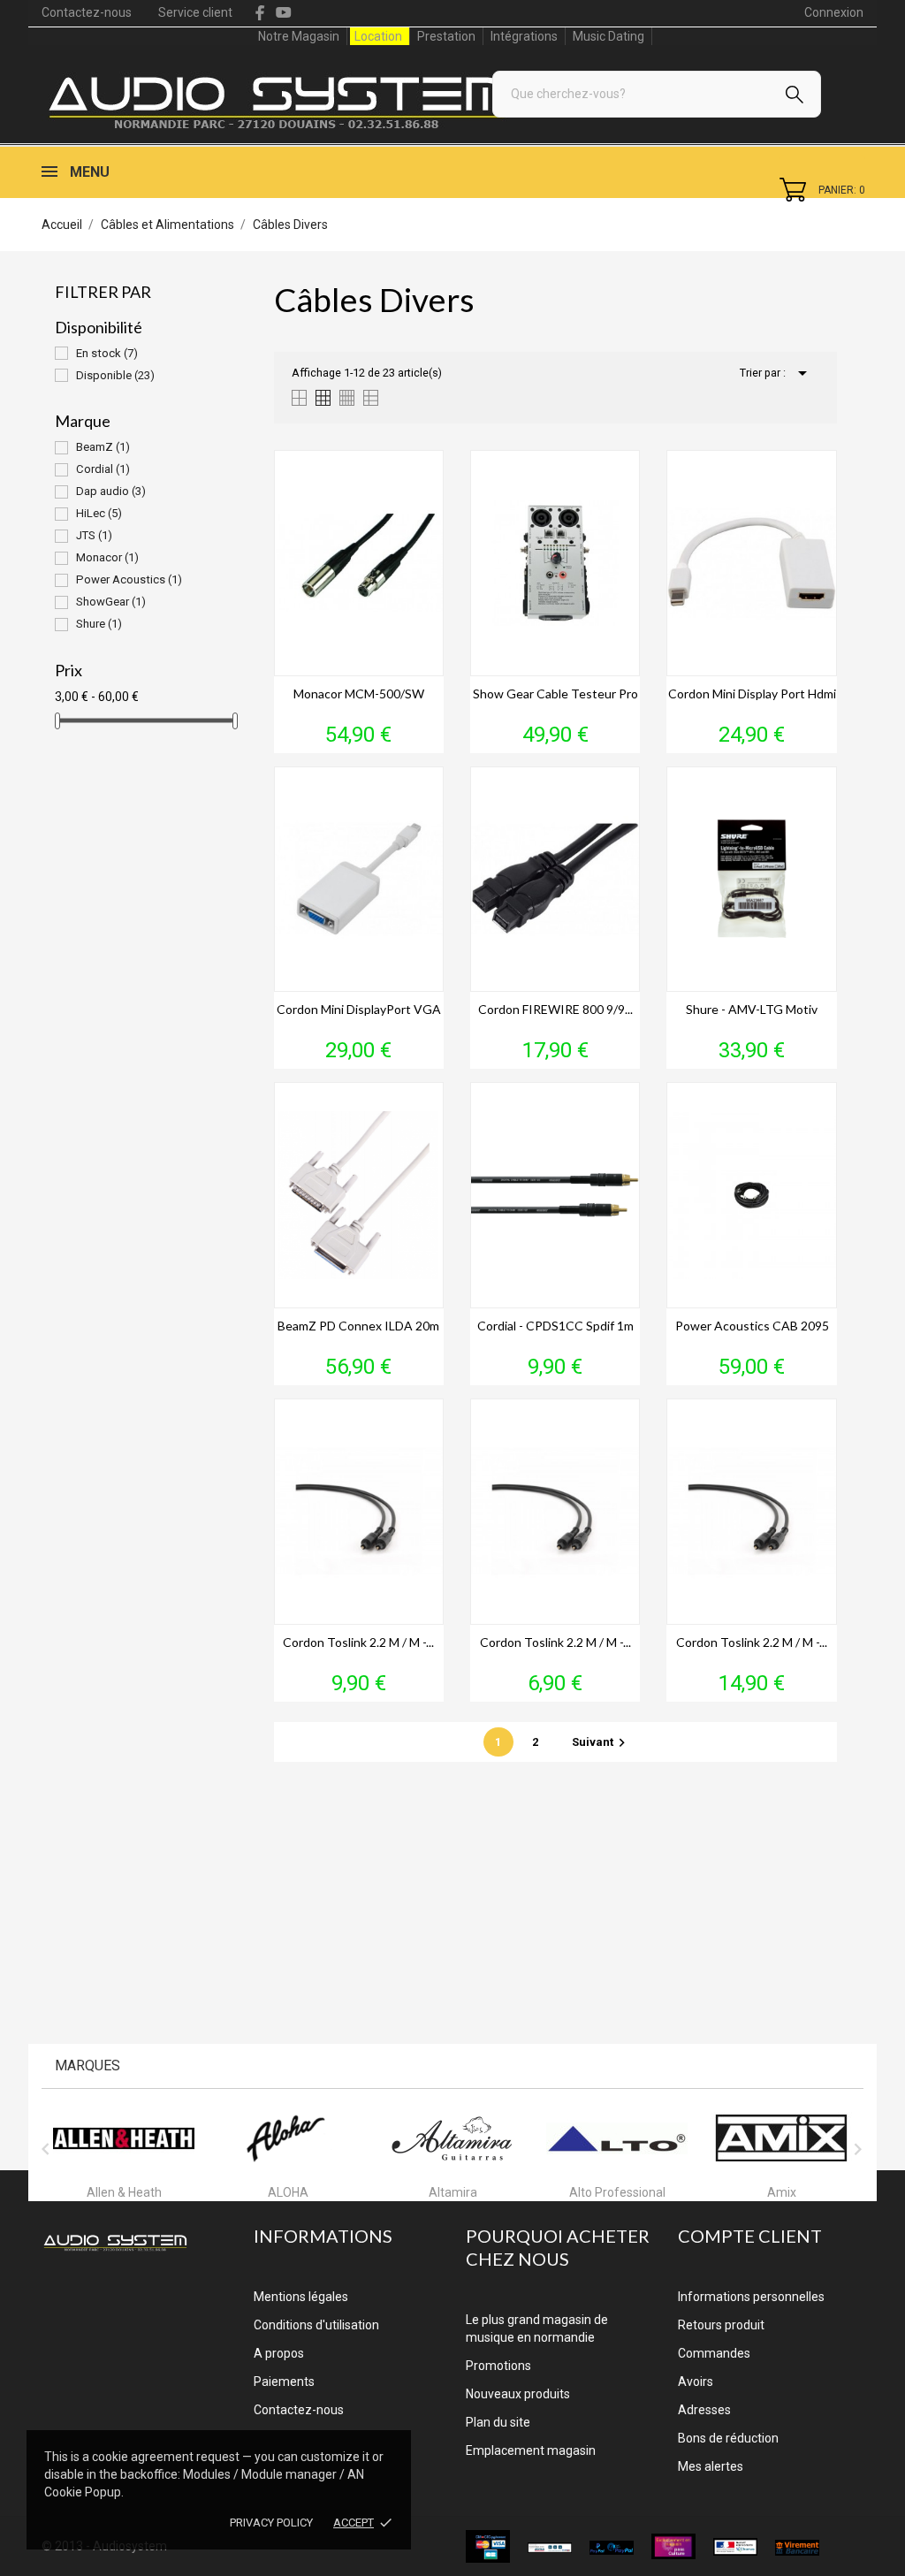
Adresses (704, 2410)
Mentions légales (301, 2297)
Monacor (107, 557)
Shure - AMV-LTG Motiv (752, 1009)
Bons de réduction (728, 2438)
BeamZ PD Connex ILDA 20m (358, 1326)
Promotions (498, 2366)
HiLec (99, 513)
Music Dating (608, 36)
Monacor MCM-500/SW (359, 694)
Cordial (103, 469)
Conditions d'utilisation (316, 2325)
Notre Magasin (299, 36)
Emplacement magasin (531, 2450)
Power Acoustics (129, 579)
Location (378, 36)
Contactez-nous (87, 12)
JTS (94, 535)
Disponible (115, 375)
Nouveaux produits (518, 2394)
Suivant (601, 1742)
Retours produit (721, 2325)
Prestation (446, 36)
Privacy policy (271, 2523)
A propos (279, 2353)
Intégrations (524, 36)
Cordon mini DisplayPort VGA (359, 1009)
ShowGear (111, 602)
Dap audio (111, 491)
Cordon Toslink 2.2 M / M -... (358, 1642)
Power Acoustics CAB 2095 (752, 1326)
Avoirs (696, 2382)
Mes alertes (711, 2466)
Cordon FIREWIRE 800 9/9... (555, 1009)
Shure (99, 624)
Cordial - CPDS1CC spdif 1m (555, 1326)
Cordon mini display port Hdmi (752, 694)
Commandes (714, 2353)
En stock (107, 353)
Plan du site (498, 2422)
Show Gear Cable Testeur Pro (555, 694)
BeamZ (103, 447)
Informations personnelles (751, 2297)
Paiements (284, 2382)
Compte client (750, 2236)
